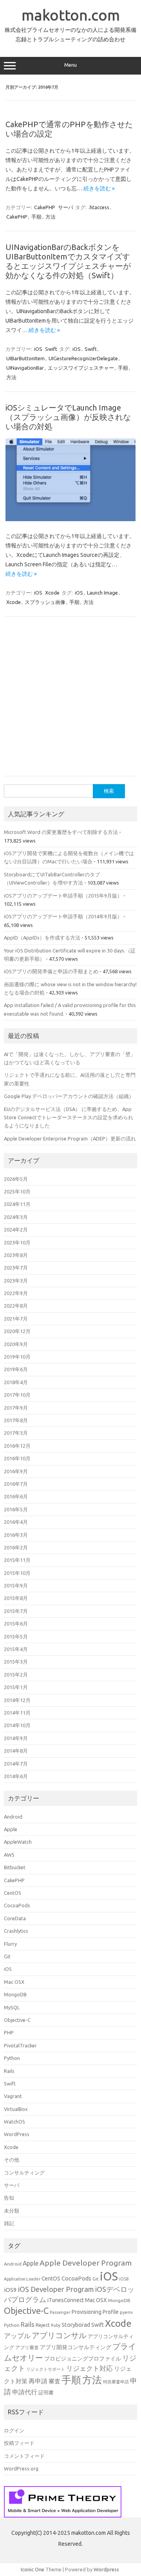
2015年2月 (16, 1675)
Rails (9, 2071)
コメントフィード (24, 2456)
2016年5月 (16, 1509)
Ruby (56, 2325)
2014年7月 (16, 1764)
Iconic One (33, 2569)
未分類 (12, 2211)
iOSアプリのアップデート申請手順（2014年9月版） (63, 916)
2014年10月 (17, 1725)
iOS (38, 349)
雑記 (9, 2223)
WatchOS (14, 2122)
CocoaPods (17, 1905)
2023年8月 (16, 1255)
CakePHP (45, 207)
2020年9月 (16, 1344)
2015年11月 (17, 1560)
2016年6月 (16, 1496)
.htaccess (99, 207)
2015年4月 (16, 1649)
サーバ (66, 207)
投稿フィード (19, 2443)
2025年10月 (17, 1191)
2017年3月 (16, 1433)
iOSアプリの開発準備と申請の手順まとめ (51, 971)
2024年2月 (16, 1230)
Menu (70, 65)
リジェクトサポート (46, 2369)
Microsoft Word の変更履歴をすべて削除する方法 (61, 832)
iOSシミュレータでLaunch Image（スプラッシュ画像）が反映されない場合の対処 (68, 417)
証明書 (46, 2392)
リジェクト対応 (89, 2368)
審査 (54, 2381)
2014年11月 (17, 1713)
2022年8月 (16, 1306)
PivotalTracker (20, 2045)
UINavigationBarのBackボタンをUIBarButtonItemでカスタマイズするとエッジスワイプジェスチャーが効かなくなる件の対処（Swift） (68, 261)
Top (132, 2565)
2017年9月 (16, 1408)
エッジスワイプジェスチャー (81, 368)
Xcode (52, 593)
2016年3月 (16, 1535)
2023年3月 (16, 1281)
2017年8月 (16, 1420)
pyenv (126, 2312)
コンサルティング (24, 2173)
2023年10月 (17, 1242)
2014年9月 (16, 1738)
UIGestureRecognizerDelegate (83, 358)
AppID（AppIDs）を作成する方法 (42, 938)
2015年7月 (16, 1611)
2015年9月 (16, 1585)
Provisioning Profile (95, 2312)
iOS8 (124, 2279)
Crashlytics (16, 1931)
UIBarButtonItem (25, 358)
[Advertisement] (70, 701)
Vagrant (13, 2096)
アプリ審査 (27, 2347)
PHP (9, 2032)
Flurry (10, 1944)
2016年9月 (16, 1471)
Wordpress (106, 2569)
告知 (9, 2198)
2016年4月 (16, 1522)
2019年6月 (16, 1369)
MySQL (12, 2007)
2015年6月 (16, 1624)
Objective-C (17, 2020)
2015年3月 (16, 1662)
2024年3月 (16, 1217)
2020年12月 (17, 1331)
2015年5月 (16, 1636)
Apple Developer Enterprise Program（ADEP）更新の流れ (70, 1138)
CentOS (13, 1893)
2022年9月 (16, 1293)
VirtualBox (16, 2109)
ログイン (14, 2430)
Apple (11, 1829)
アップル (17, 2336)
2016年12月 (17, 1446)
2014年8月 (16, 1751)
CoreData (15, 1918)
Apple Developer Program (86, 2263)
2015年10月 (17, 1573)
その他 (12, 2160)
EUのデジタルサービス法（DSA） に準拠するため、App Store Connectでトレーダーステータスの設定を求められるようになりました (69, 1117)
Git (7, 1956)
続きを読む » (99, 188)
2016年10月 (17, 1458)
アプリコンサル (59, 2335)
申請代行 (25, 2392)
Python (12, 2058)
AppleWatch (18, 1842)
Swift (51, 349)
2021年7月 (16, 1319)
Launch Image (102, 593)
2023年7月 (16, 1268)
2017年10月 (17, 1395)
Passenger (60, 2312)
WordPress (17, 2134)
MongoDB (15, 1994)
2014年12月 (17, 1700)
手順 (36, 217)
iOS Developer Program (56, 2289)
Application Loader (22, 2279)
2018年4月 (16, 1382)
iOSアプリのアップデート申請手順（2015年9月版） (63, 896)
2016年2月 (16, 1547)
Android (13, 1817)
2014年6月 (16, 1776)
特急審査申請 (116, 2382)
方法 (51, 217)
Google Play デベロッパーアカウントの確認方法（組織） (69, 1096)
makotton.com (71, 15)
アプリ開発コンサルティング (76, 2347)
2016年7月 (16, 1484)
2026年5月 (16, 1179)
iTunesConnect (66, 2300)
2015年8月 (16, 1598)
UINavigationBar (25, 368)
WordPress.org (21, 2468)
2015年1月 (16, 1687)
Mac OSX (14, 1982)
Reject (43, 2325)
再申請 (38, 2381)
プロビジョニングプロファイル (83, 2359)
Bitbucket (15, 1867)
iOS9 (10, 2290)
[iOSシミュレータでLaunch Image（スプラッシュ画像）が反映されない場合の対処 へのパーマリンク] (70, 519)
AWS (9, 1855)
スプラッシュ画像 (45, 602)
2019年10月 (17, 1357)
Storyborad (76, 2325)
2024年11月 (17, 1204)
